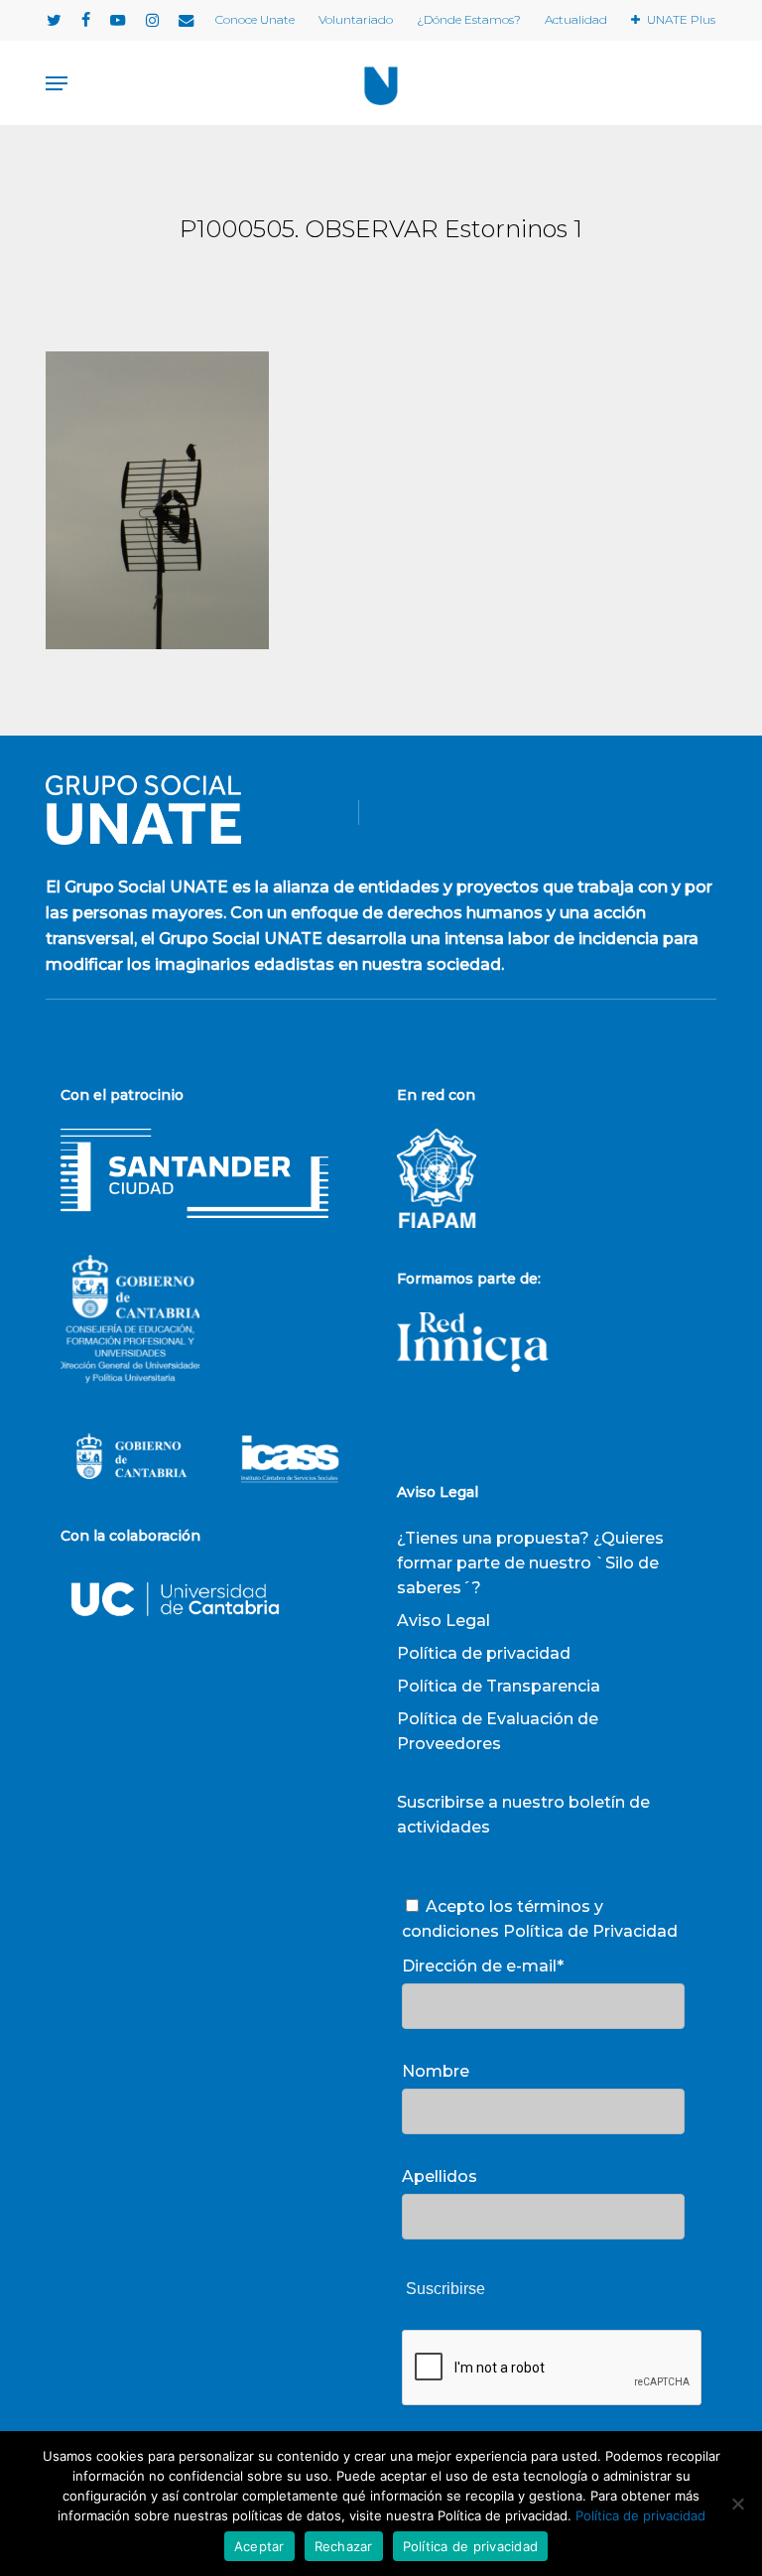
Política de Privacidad (590, 1931)
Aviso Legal (444, 1621)
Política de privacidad (484, 1653)
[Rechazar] (737, 2504)
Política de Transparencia (499, 1686)
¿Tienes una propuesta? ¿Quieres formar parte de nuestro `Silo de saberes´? (530, 1563)
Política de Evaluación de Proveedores (498, 1731)
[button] (57, 83)
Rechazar (344, 2546)
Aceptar (259, 2546)
